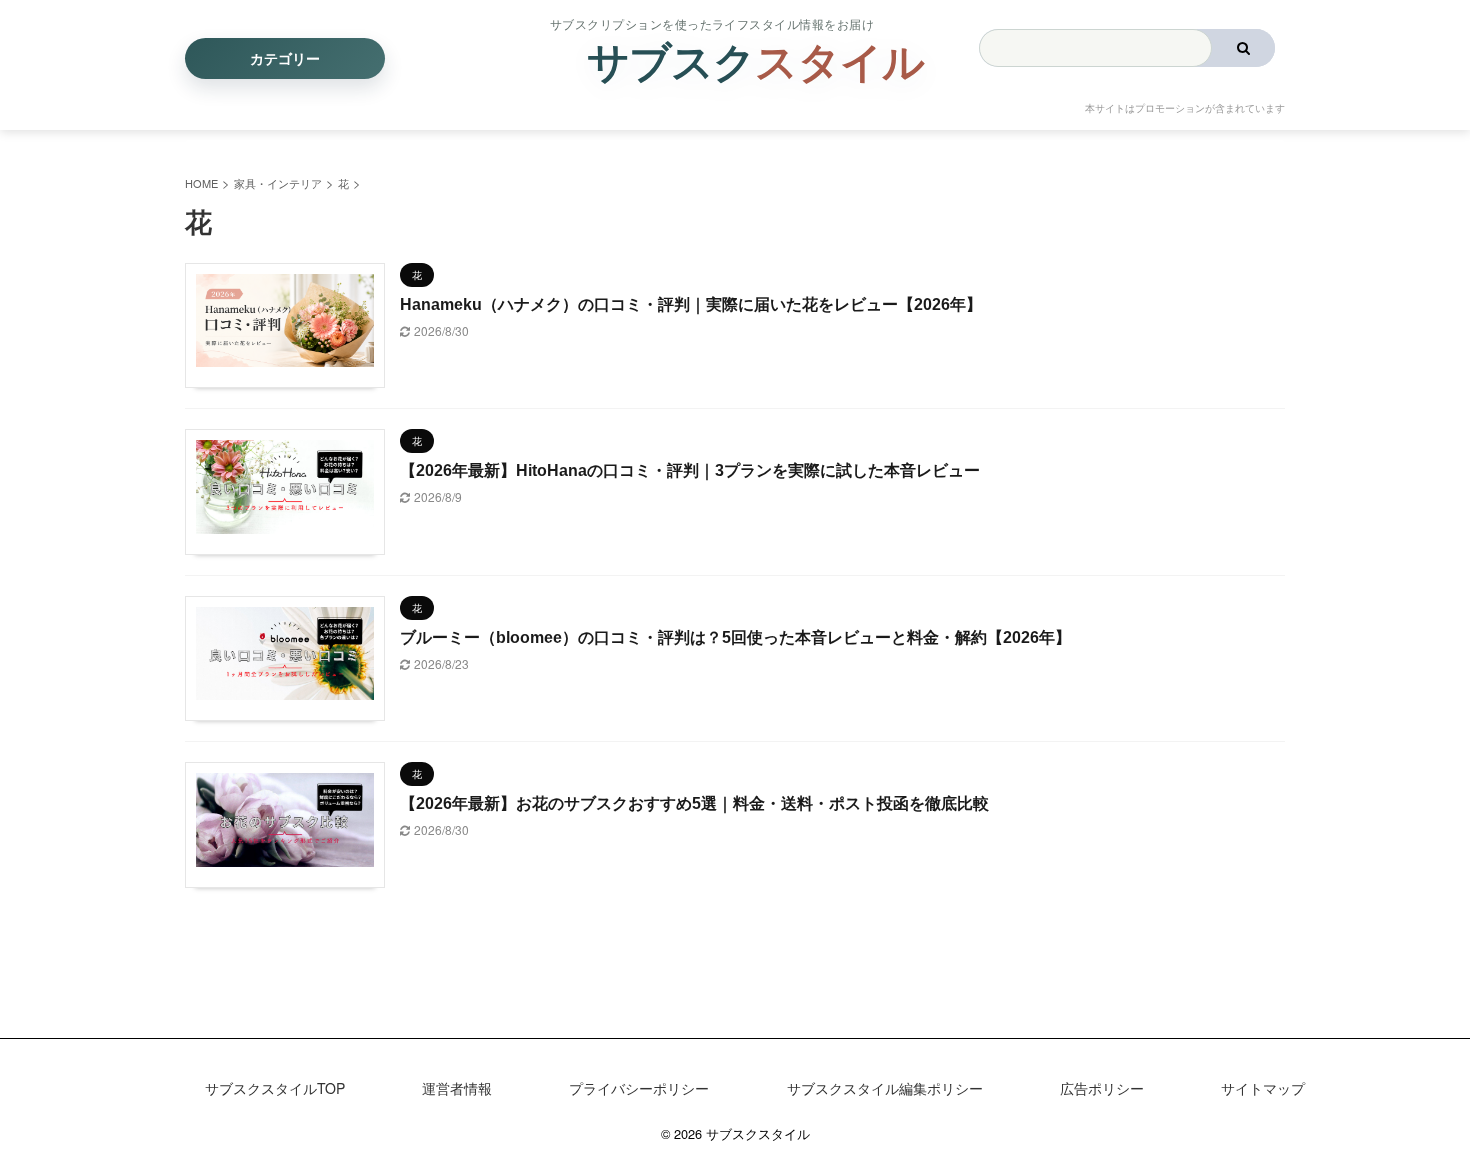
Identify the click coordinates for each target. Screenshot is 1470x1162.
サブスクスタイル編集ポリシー (885, 1088)
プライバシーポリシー (639, 1088)
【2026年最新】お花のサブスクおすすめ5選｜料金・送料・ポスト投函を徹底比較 (694, 803)
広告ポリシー (1102, 1088)
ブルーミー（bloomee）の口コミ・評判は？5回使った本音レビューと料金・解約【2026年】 (735, 637)
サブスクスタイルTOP (275, 1088)
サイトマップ (1263, 1088)
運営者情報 (457, 1088)
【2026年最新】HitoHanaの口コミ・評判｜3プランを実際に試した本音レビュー (690, 470)
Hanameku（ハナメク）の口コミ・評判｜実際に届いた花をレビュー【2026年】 (691, 304)
